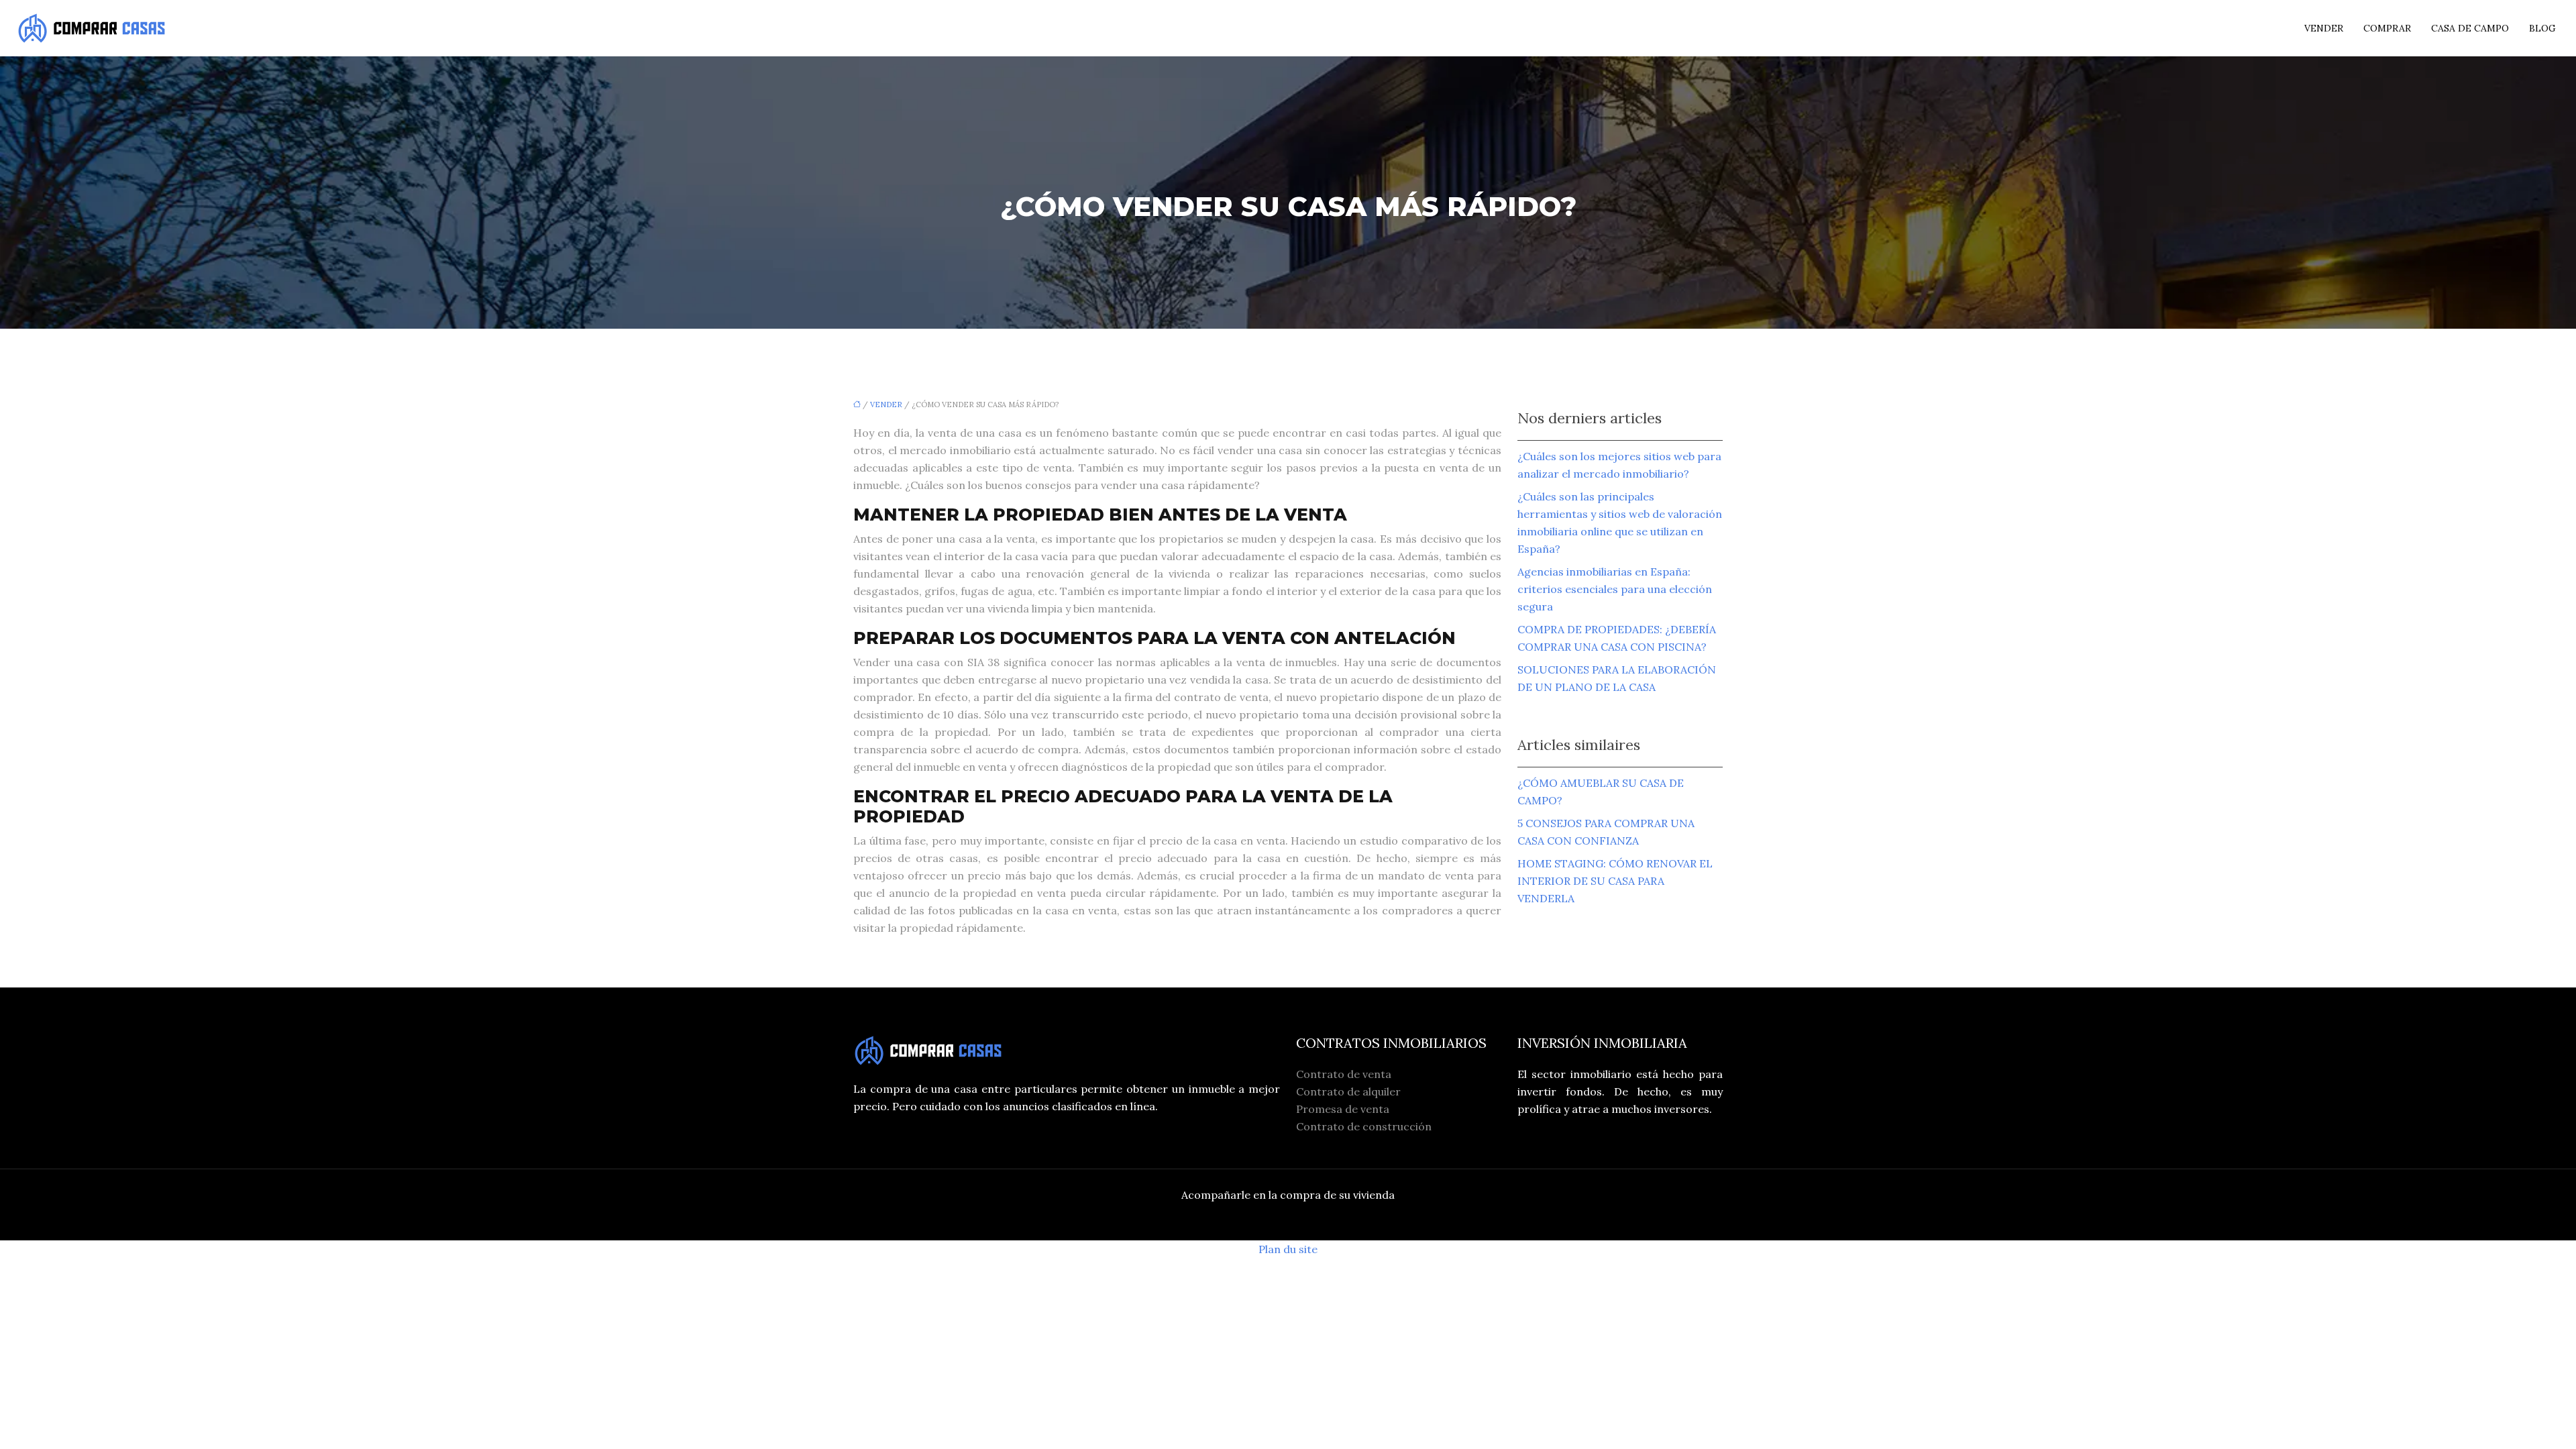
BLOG (2542, 28)
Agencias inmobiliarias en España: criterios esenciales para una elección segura (1615, 589)
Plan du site (1288, 1249)
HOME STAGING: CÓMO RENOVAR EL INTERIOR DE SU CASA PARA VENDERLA (1615, 881)
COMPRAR (2387, 28)
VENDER (2324, 28)
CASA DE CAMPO (2470, 28)
